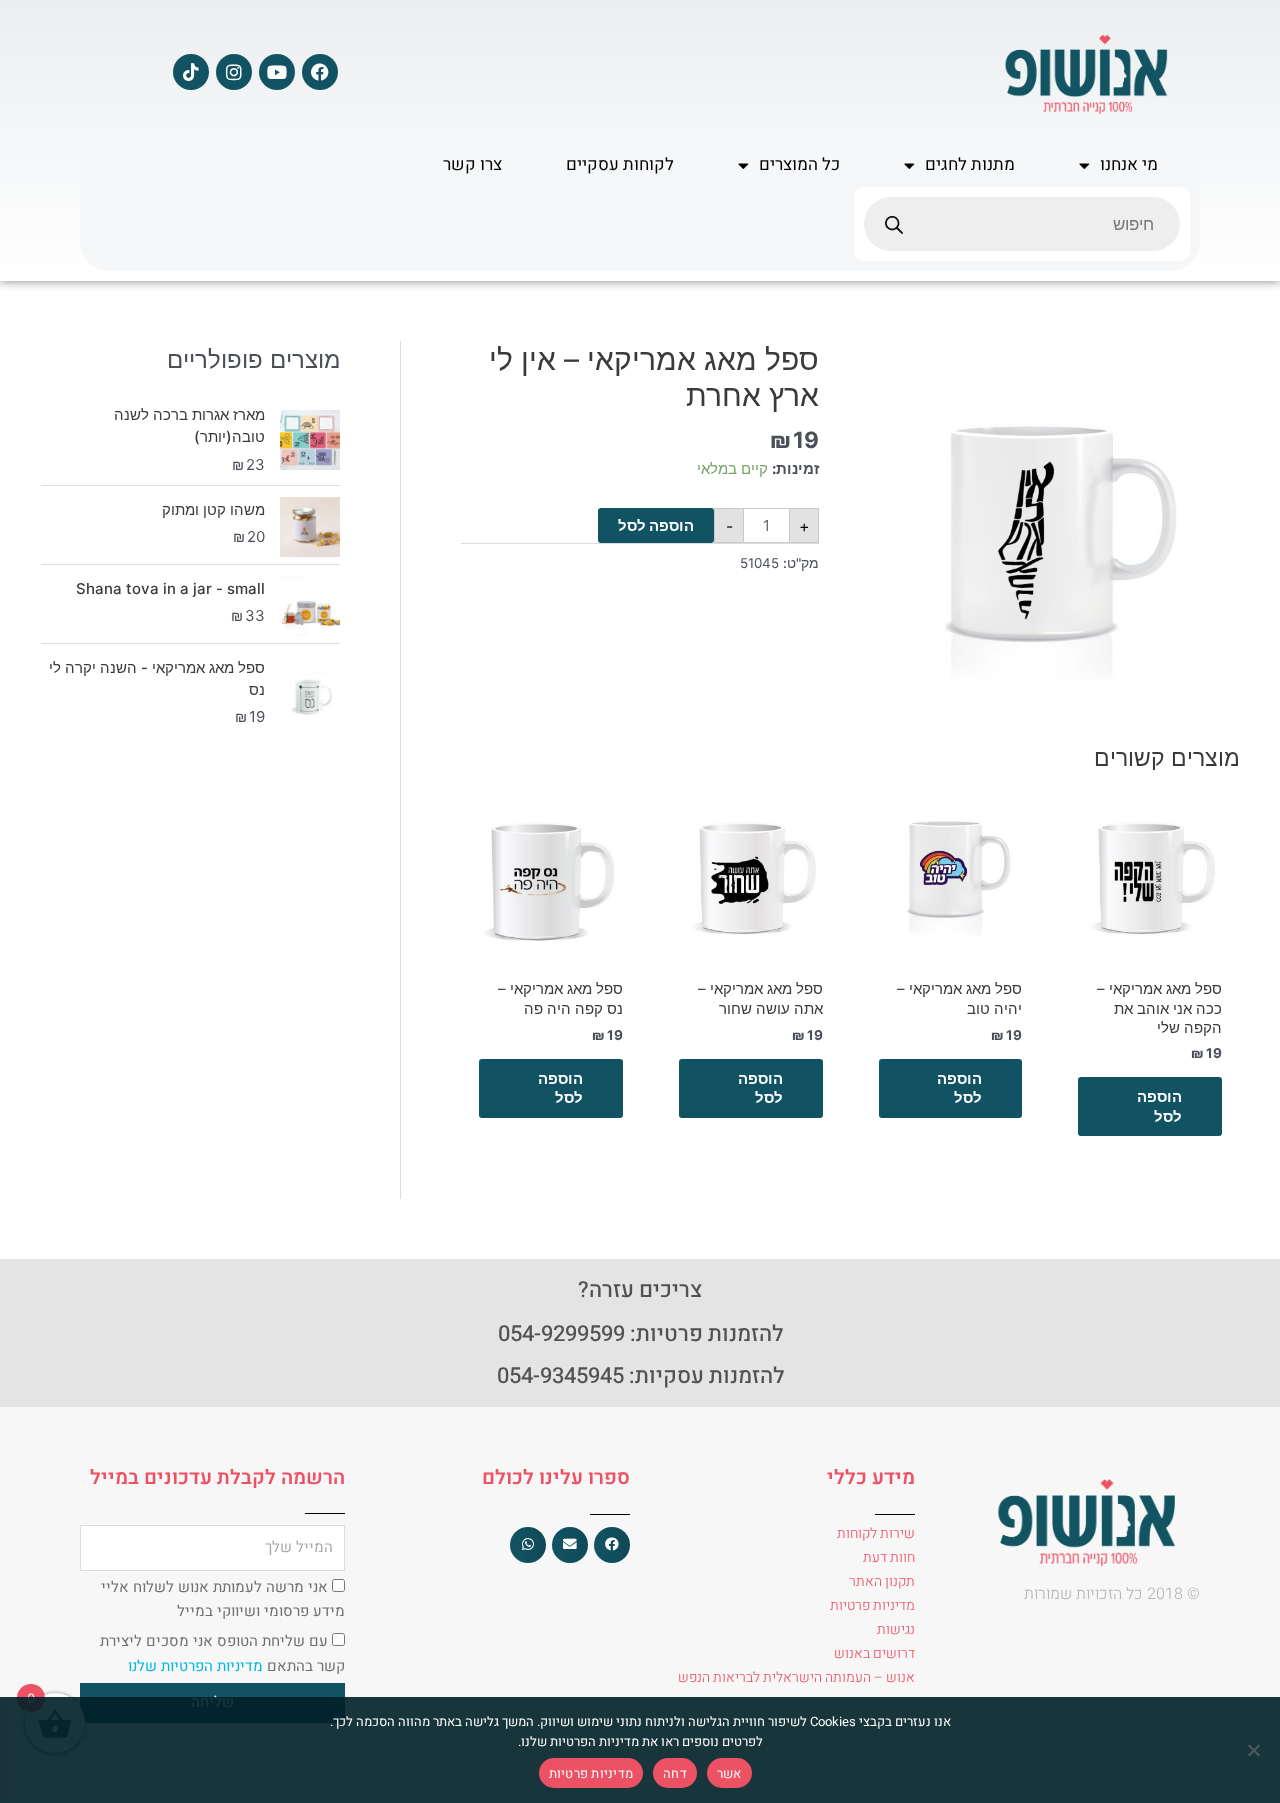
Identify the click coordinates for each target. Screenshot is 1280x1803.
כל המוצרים (799, 164)
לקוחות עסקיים (620, 164)
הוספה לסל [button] (1159, 1106)
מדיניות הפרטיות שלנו (197, 1666)
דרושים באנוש (874, 1653)
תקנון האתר (882, 1581)
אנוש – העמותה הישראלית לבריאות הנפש (796, 1677)
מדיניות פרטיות (872, 1605)
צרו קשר (472, 164)
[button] (612, 1545)
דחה (675, 1773)
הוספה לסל (656, 525)
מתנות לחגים (970, 164)
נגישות (896, 1629)
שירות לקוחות (876, 1533)
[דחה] (1255, 1750)
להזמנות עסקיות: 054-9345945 (640, 1376)
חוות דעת (889, 1557)
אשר (729, 1773)
